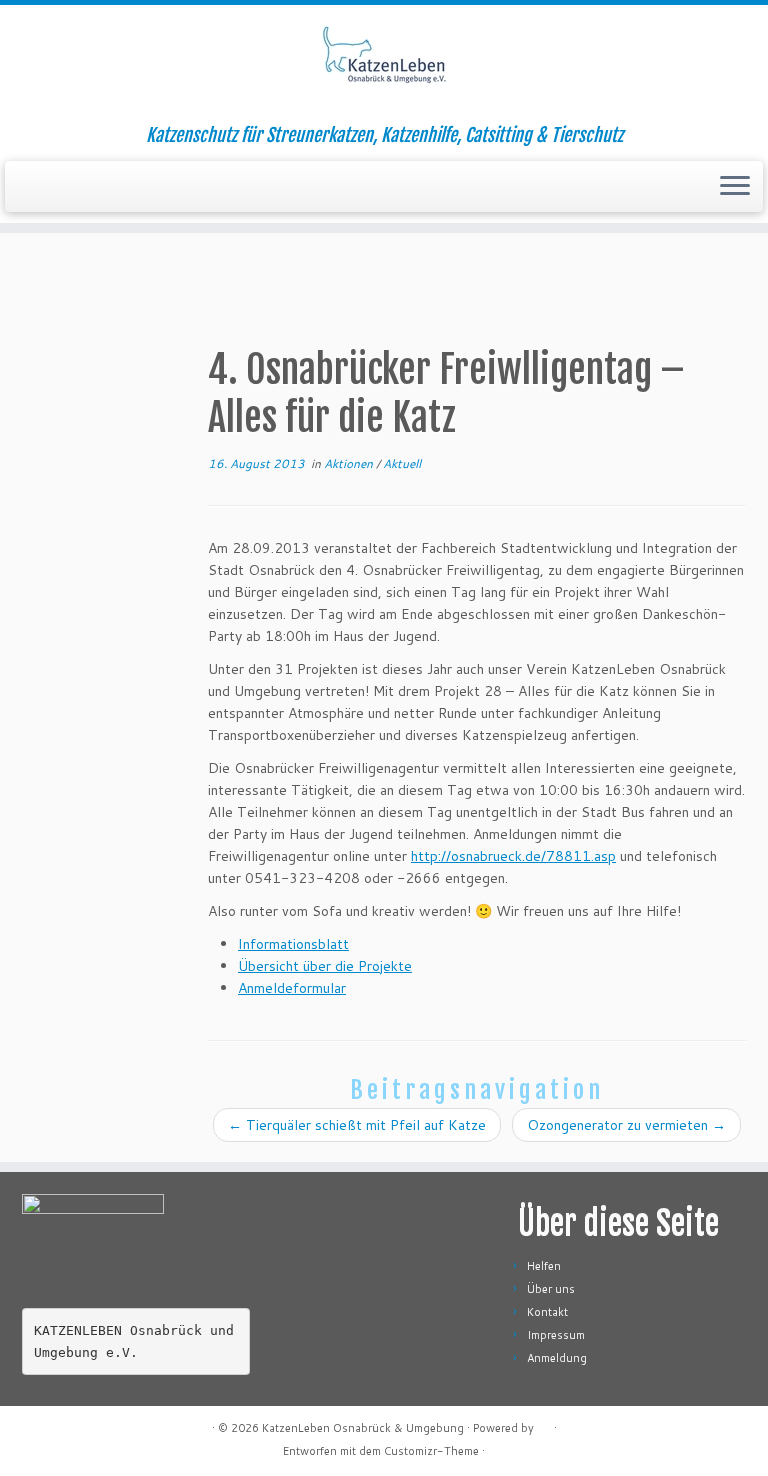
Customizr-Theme (431, 1451)
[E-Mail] (59, 1428)
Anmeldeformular (292, 988)
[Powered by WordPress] (544, 1424)
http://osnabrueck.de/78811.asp (513, 856)
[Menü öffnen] (735, 187)
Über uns (551, 1289)
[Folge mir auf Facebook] (109, 1428)
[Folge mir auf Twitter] (84, 1428)
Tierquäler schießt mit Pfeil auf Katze (357, 1125)
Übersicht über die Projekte (325, 966)
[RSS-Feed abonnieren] (34, 1428)
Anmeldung (557, 1358)
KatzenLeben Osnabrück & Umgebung (363, 1428)
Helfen (544, 1266)
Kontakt (547, 1312)
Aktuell (402, 463)
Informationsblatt (293, 944)
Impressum (556, 1335)
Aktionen (350, 463)
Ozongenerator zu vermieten (626, 1125)
